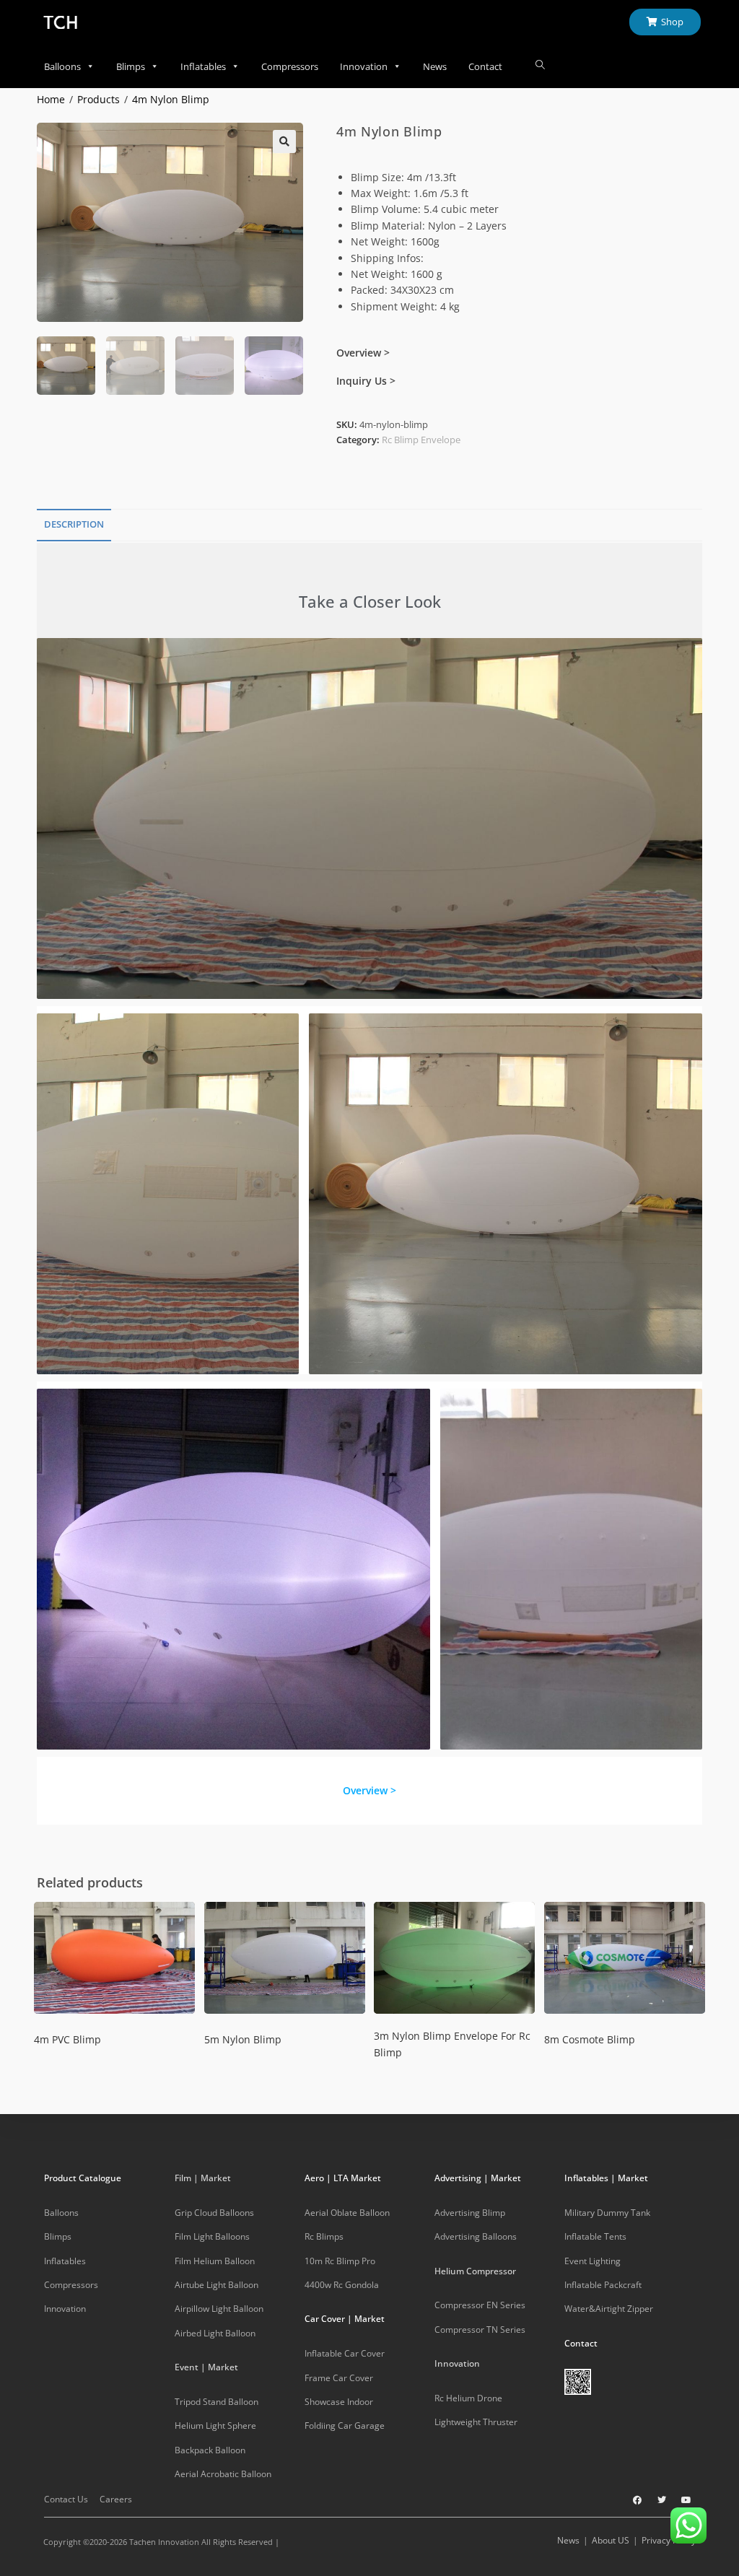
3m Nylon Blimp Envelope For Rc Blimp (452, 2044)
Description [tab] (74, 524)
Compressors (290, 66)
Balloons (62, 66)
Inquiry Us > (366, 381)
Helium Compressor (475, 2271)
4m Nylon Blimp (171, 99)
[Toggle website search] (540, 65)
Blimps (131, 66)
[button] (284, 141)
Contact (485, 66)
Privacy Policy (669, 2540)
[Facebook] (637, 2500)
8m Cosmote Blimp (590, 2039)
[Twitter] (662, 2500)
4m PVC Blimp (67, 2039)
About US (611, 2540)
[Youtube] (686, 2500)
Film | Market (203, 2178)
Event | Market (206, 2367)
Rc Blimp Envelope (421, 440)
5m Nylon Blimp (243, 2039)
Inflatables (203, 66)
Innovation (364, 66)
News (435, 66)
